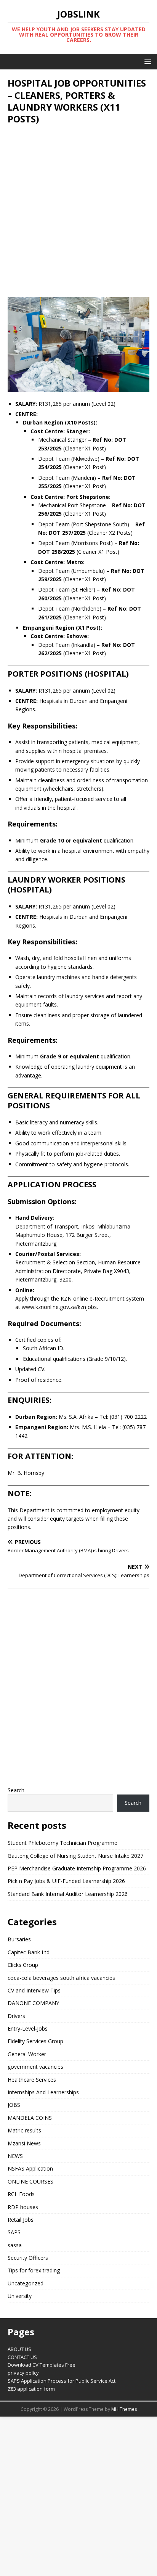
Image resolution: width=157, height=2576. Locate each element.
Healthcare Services (32, 2080)
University (20, 2296)
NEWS (15, 2156)
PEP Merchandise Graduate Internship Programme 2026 (77, 1868)
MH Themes (124, 2409)
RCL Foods (21, 2194)
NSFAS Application (30, 2168)
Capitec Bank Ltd (29, 1952)
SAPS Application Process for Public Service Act (62, 2381)
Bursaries (19, 1939)
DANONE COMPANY (33, 2003)
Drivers (16, 2016)
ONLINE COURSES (30, 2181)
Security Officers (28, 2258)
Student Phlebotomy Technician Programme (62, 1843)
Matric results (24, 2130)
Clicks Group (23, 1965)
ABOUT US (19, 2349)
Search (16, 1790)
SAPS (14, 2232)
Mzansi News (24, 2143)
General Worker (27, 2054)
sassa (15, 2245)
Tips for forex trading (34, 2270)
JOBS (14, 2105)
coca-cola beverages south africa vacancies (61, 1978)
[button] (147, 61)
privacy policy (23, 2373)
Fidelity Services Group (35, 2041)
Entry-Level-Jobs (28, 2028)
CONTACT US (22, 2357)
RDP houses (23, 2207)
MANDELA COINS (30, 2118)
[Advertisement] (78, 211)
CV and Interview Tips (34, 1990)
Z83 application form (31, 2389)
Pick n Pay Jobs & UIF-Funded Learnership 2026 (66, 1881)
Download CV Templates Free (42, 2365)
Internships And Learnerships (43, 2092)
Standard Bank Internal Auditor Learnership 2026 (68, 1894)
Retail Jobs (21, 2220)
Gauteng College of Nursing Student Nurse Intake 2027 (75, 1856)
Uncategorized (26, 2283)
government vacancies (35, 2067)
